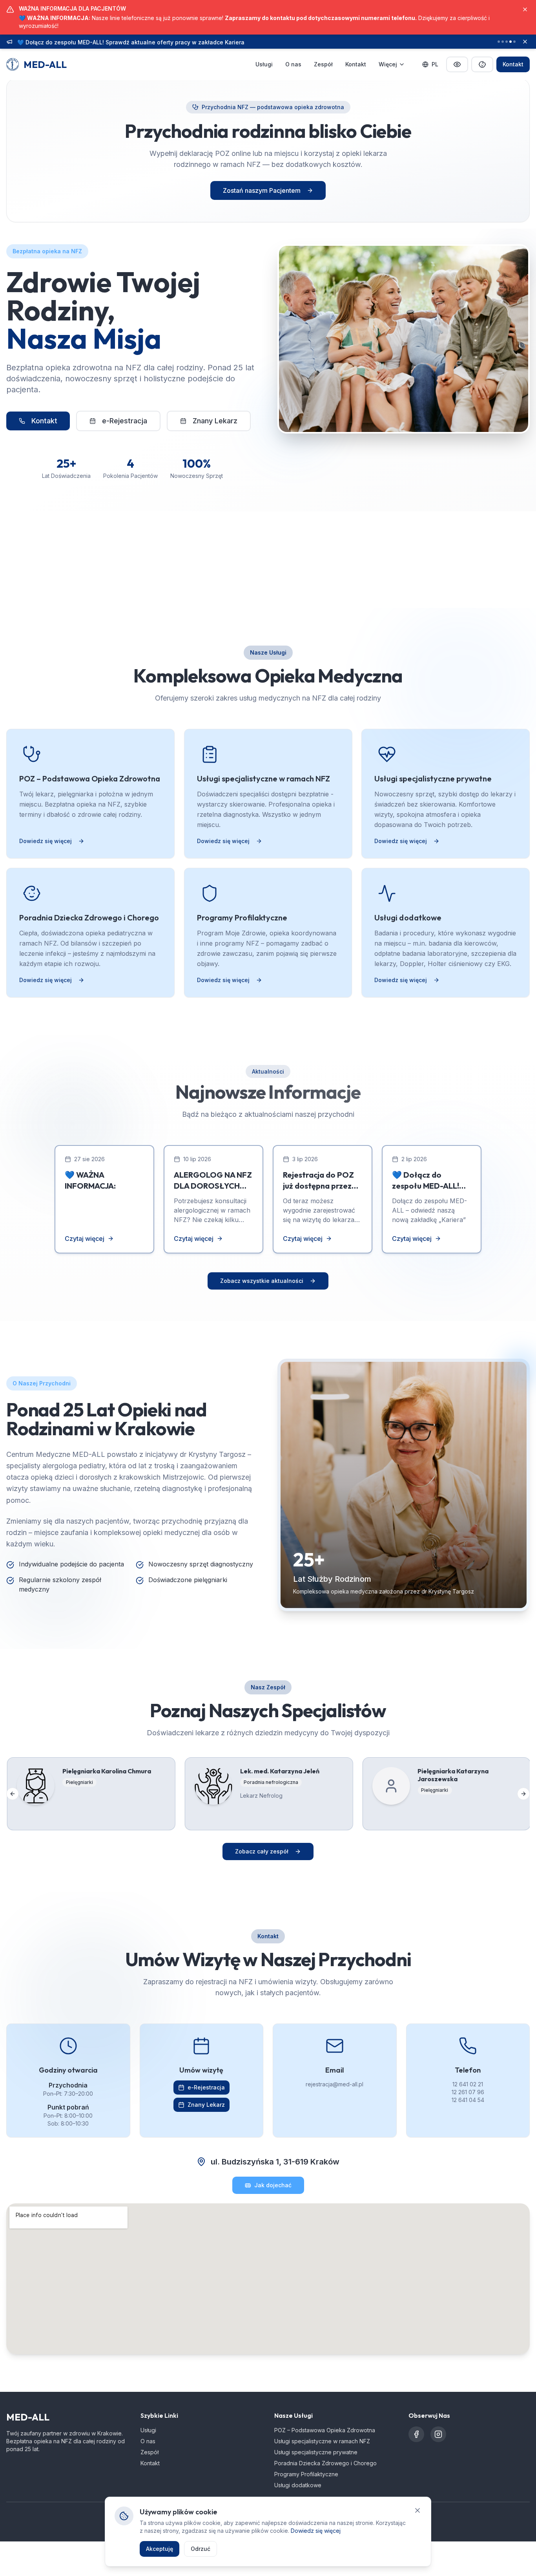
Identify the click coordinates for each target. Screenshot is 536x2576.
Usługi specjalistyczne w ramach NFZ (322, 2441)
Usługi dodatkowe (298, 2485)
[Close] (417, 2510)
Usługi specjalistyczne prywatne (316, 2452)
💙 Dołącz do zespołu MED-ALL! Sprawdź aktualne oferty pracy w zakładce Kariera (131, 41)
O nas (293, 64)
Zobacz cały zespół (262, 1851)
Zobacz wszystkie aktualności (262, 1281)
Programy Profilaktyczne (306, 2474)
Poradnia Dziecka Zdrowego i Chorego (325, 2463)
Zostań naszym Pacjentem (262, 190)
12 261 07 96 (468, 2092)
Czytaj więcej (85, 1239)
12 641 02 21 (468, 2084)
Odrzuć (201, 2549)
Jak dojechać (273, 2185)
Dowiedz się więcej (46, 841)
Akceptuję (160, 2549)
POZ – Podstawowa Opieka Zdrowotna (325, 2430)
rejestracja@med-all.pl (335, 2084)
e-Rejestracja (125, 421)
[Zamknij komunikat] (525, 9)
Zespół (323, 64)
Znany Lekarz (215, 421)
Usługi (264, 64)
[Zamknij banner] (525, 42)
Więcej (388, 64)
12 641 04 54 (468, 2100)
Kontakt (356, 64)
